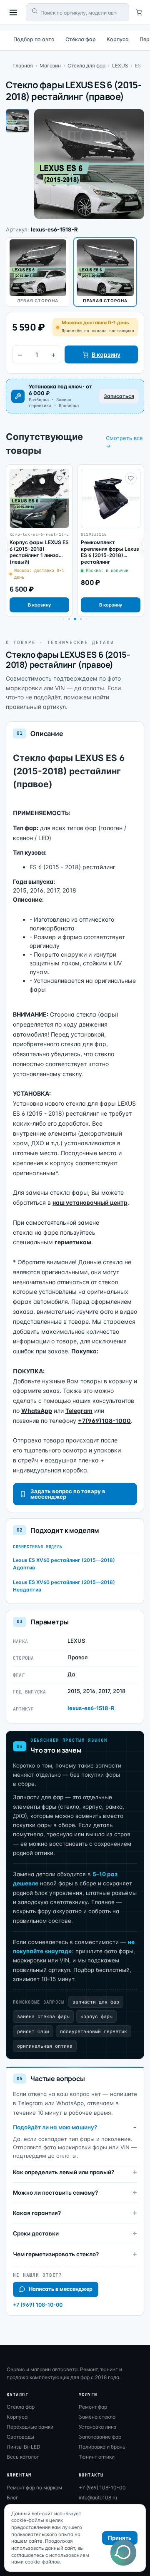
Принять (120, 2538)
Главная (23, 66)
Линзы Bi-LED (24, 2447)
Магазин (50, 66)
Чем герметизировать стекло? (56, 2254)
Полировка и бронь (102, 2447)
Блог (12, 2498)
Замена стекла (97, 2417)
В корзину (106, 354)
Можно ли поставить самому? (55, 2193)
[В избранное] (60, 478)
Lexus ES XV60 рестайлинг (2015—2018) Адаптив (64, 1564)
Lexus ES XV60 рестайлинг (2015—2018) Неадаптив (64, 1586)
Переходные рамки (30, 2427)
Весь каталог (23, 2457)
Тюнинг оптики (97, 2457)
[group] (39, 541)
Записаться (119, 396)
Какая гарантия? (37, 2213)
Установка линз (97, 2427)
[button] (69, 619)
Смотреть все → (124, 442)
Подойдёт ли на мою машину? (55, 2127)
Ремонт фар (93, 2407)
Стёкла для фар (86, 66)
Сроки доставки (36, 2233)
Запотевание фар (100, 2437)
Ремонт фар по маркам (34, 2488)
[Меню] (13, 12)
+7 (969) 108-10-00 (38, 2305)
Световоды (20, 2437)
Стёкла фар (81, 39)
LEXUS (120, 66)
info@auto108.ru (98, 2498)
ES (138, 66)
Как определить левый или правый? (64, 2172)
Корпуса (118, 39)
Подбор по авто (34, 39)
